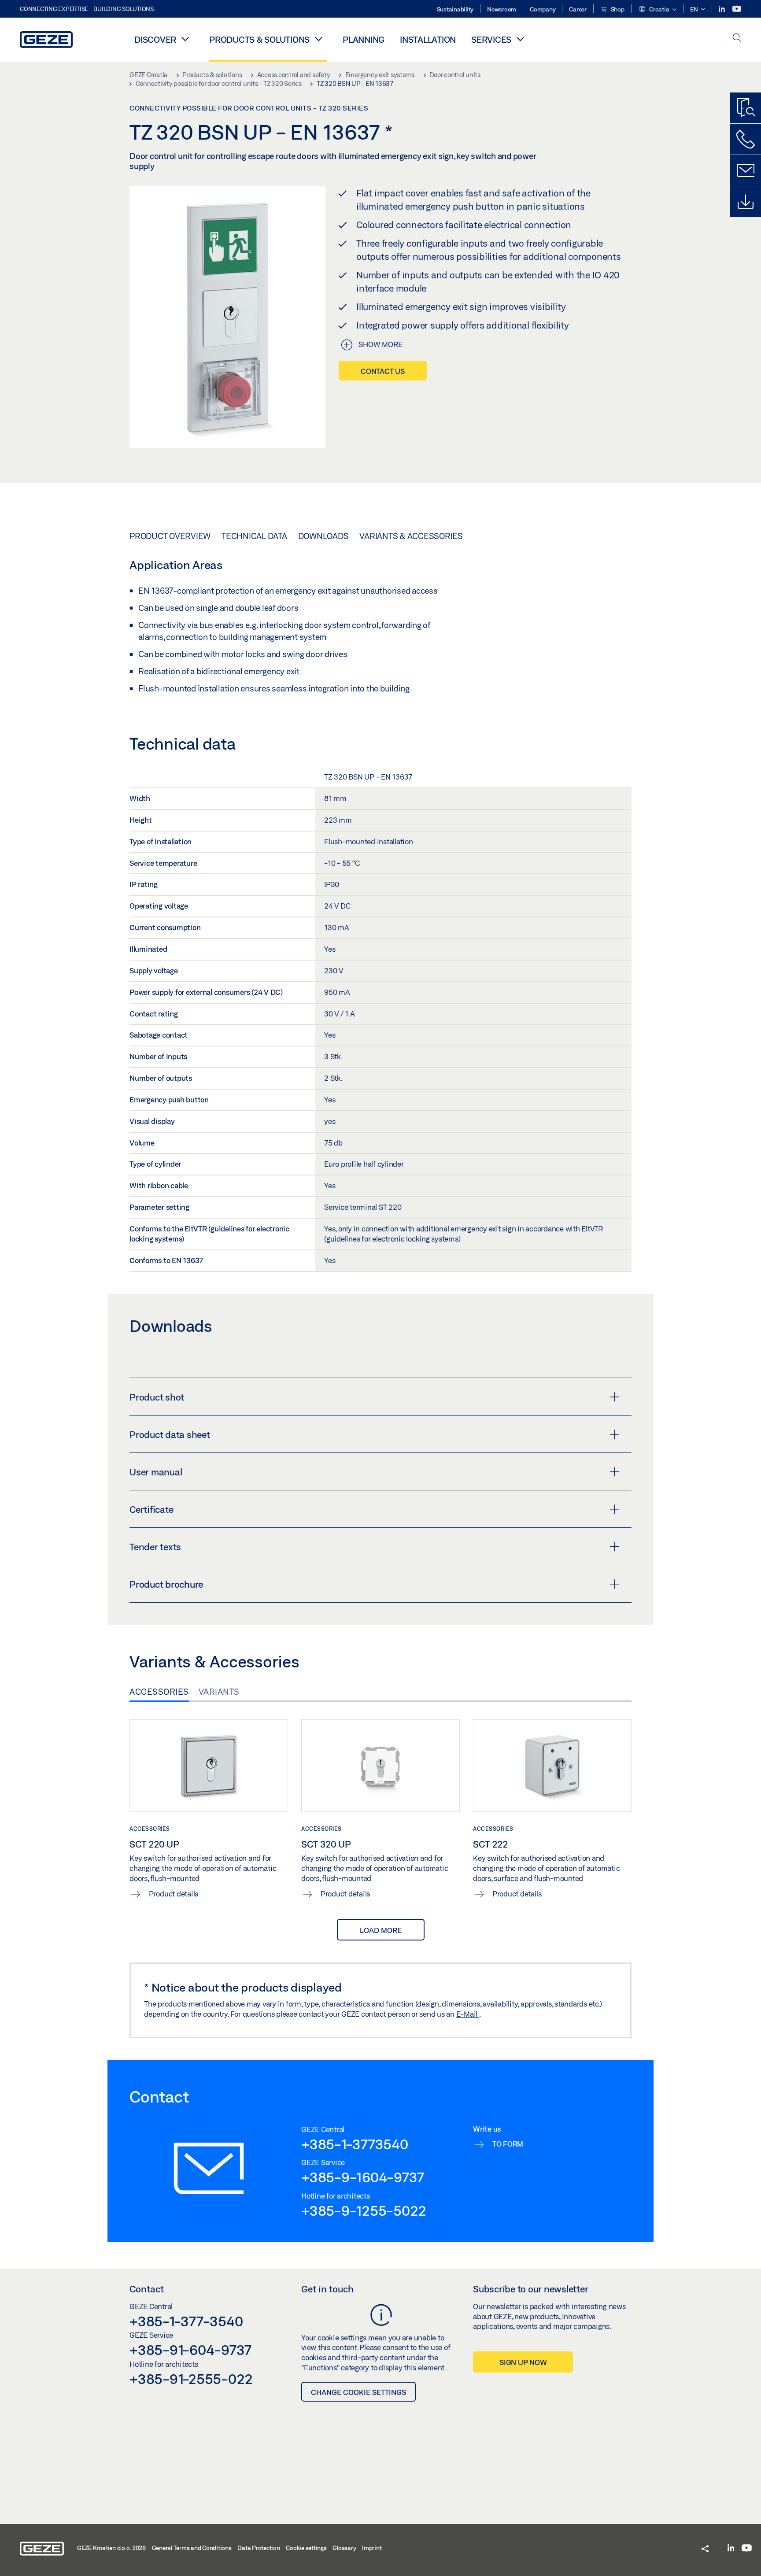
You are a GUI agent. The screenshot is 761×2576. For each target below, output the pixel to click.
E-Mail (468, 2014)
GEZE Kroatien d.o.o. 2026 (111, 2548)
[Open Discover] (185, 39)
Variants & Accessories (411, 536)
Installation (428, 39)
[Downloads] (746, 202)
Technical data (254, 536)
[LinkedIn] (722, 9)
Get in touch (327, 2289)
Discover (155, 39)
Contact (147, 2289)
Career (578, 9)
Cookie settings (306, 2548)
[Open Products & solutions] (318, 39)
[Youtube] (737, 9)
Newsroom (502, 9)
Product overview (170, 536)
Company (543, 9)
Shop (617, 9)
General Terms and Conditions (192, 2548)
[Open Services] (520, 39)
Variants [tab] (219, 1692)
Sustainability (455, 9)
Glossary (344, 2548)
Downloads (323, 536)
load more (381, 1930)
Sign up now (523, 2362)
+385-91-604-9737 (190, 2350)
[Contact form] (746, 170)
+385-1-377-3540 (186, 2321)
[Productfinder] (746, 108)
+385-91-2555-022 (191, 2379)
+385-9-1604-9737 (363, 2177)
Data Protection (259, 2548)
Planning (364, 39)
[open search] (737, 39)
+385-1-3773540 (355, 2144)
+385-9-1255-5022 (364, 2210)
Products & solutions (259, 39)
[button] (657, 10)
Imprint (372, 2548)
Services (491, 39)
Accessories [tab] (159, 1692)
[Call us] (746, 139)
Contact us (383, 371)
